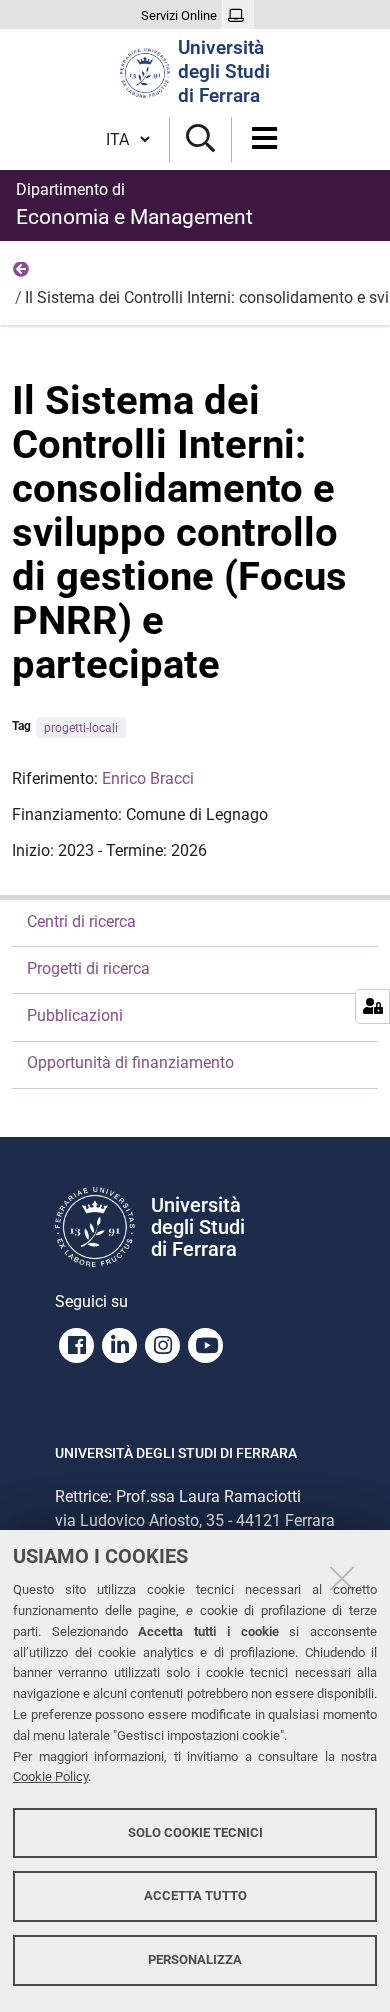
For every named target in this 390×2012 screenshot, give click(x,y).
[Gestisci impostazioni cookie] (372, 1006)
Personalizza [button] (195, 1959)
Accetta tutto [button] (195, 1895)
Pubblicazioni (75, 1015)
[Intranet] (238, 16)
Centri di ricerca (81, 921)
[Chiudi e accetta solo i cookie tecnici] (342, 1578)
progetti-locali (81, 728)
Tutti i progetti (22, 274)
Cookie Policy (50, 1776)
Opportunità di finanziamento (130, 1062)
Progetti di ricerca (88, 968)
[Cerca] (200, 139)
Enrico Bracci (148, 778)
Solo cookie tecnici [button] (195, 1832)
